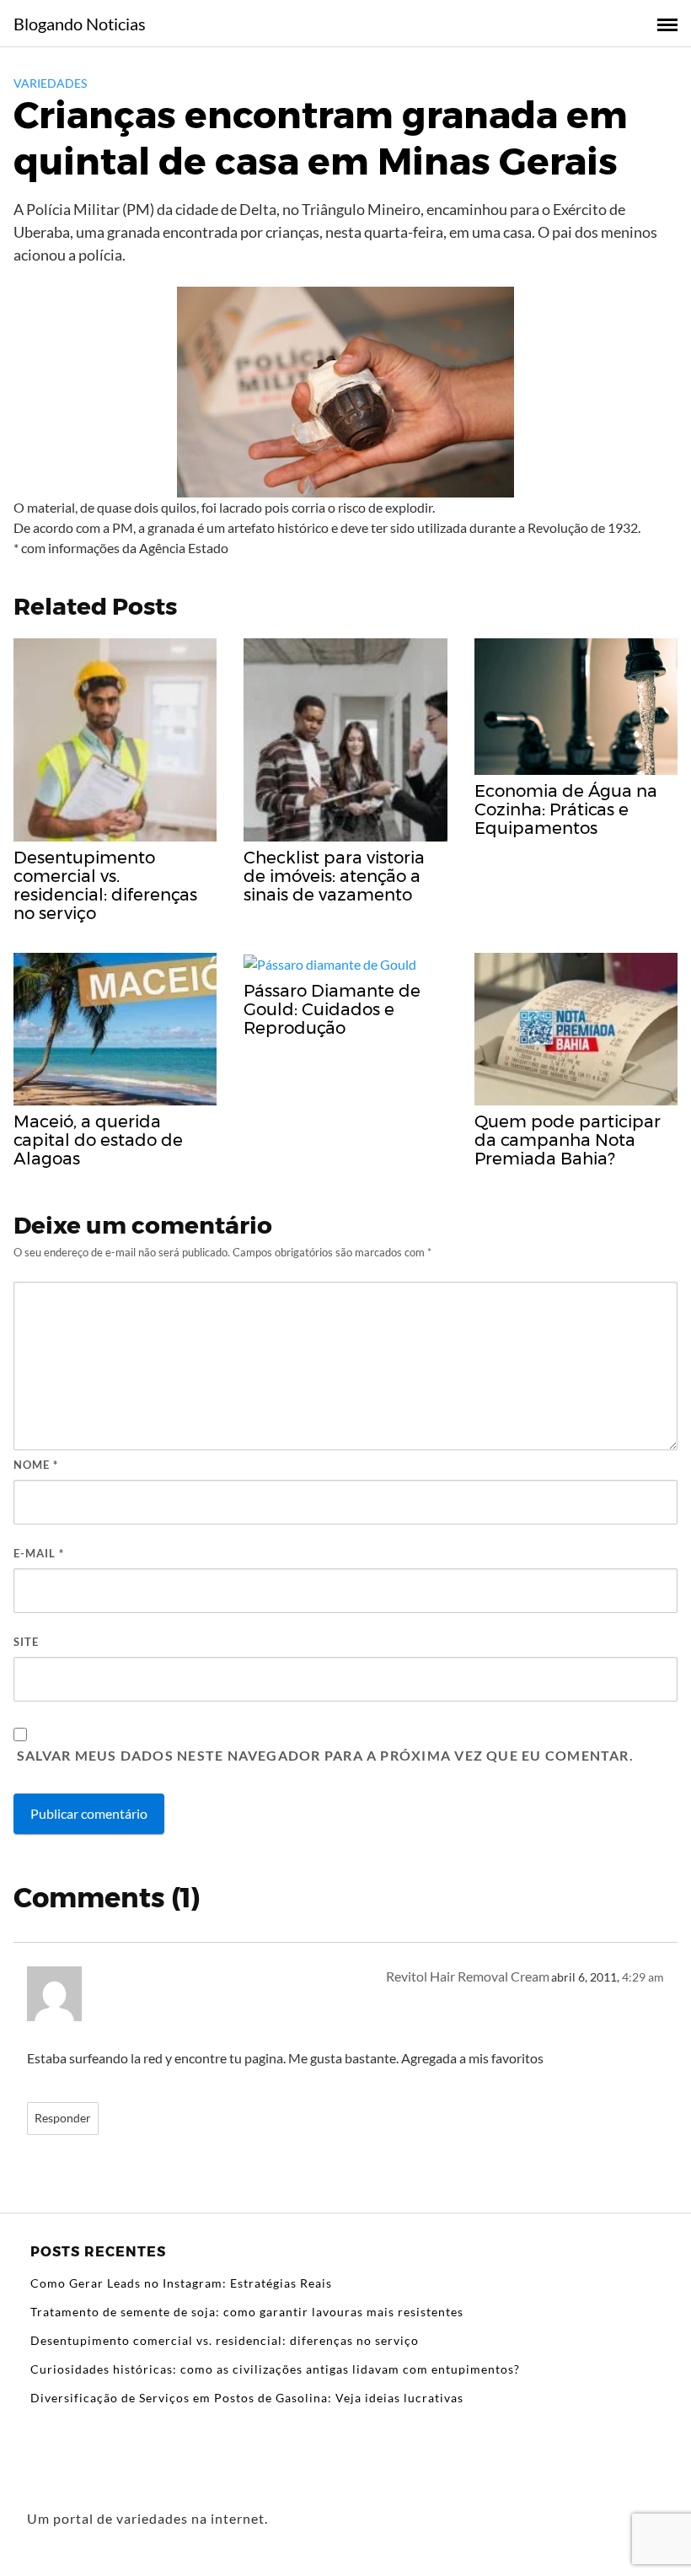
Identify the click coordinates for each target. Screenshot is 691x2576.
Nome (36, 1465)
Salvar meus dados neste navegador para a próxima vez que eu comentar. (325, 1755)
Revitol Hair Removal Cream (468, 1976)
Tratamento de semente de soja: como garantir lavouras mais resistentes (247, 2312)
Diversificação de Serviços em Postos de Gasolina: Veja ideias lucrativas (247, 2398)
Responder (63, 2118)
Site (26, 1642)
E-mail (39, 1553)
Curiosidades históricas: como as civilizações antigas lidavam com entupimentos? (275, 2369)
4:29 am (643, 1977)
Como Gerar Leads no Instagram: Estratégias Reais (181, 2283)
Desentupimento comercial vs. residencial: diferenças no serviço (225, 2340)
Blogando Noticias (80, 24)
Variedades (50, 83)
